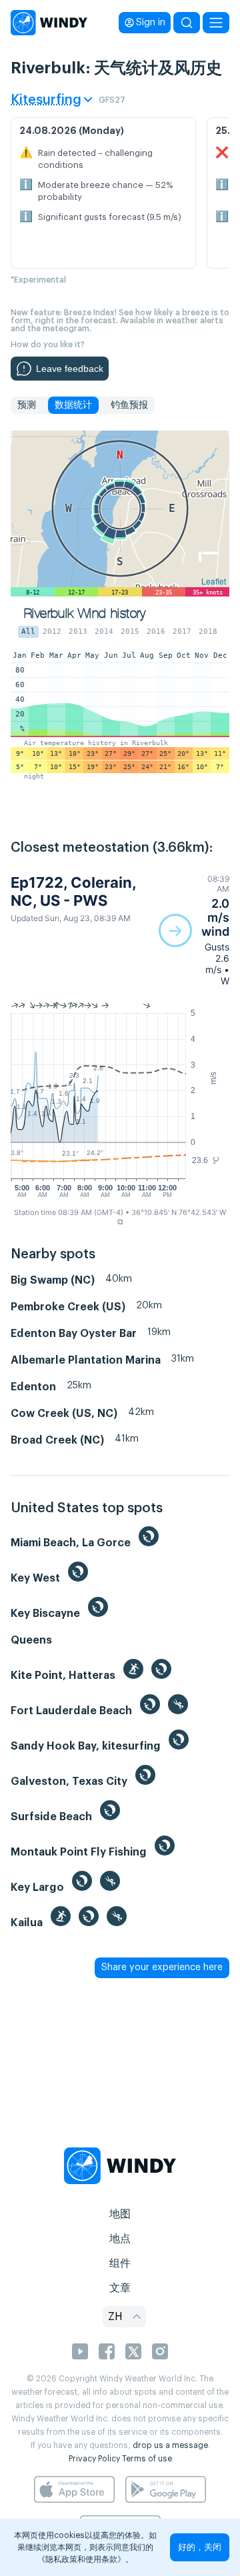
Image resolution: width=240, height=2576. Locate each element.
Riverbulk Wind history (85, 614)
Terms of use (147, 2459)
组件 (120, 2263)
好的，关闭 (200, 2547)
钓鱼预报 (129, 405)
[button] (194, 930)
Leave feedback (70, 369)
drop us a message (170, 2445)
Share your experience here (162, 1967)
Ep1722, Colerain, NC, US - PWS (73, 891)
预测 (27, 405)
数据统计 (73, 405)
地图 (120, 2214)
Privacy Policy (94, 2459)
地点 (120, 2239)
